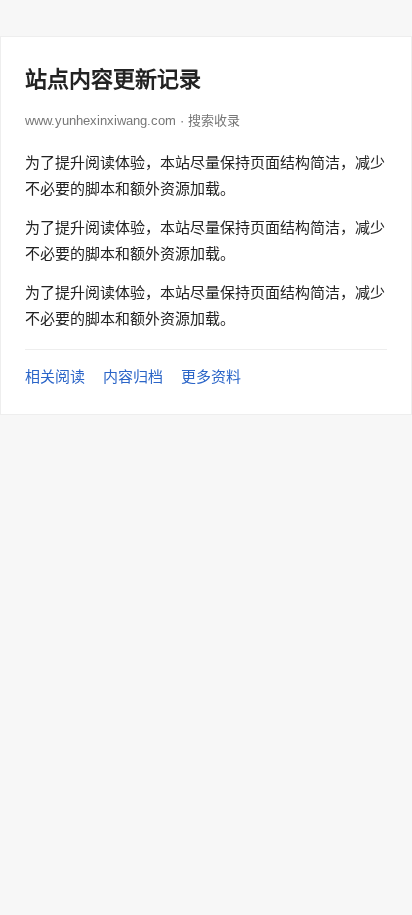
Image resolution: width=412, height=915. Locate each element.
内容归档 (133, 376)
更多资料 (211, 376)
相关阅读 (55, 376)
